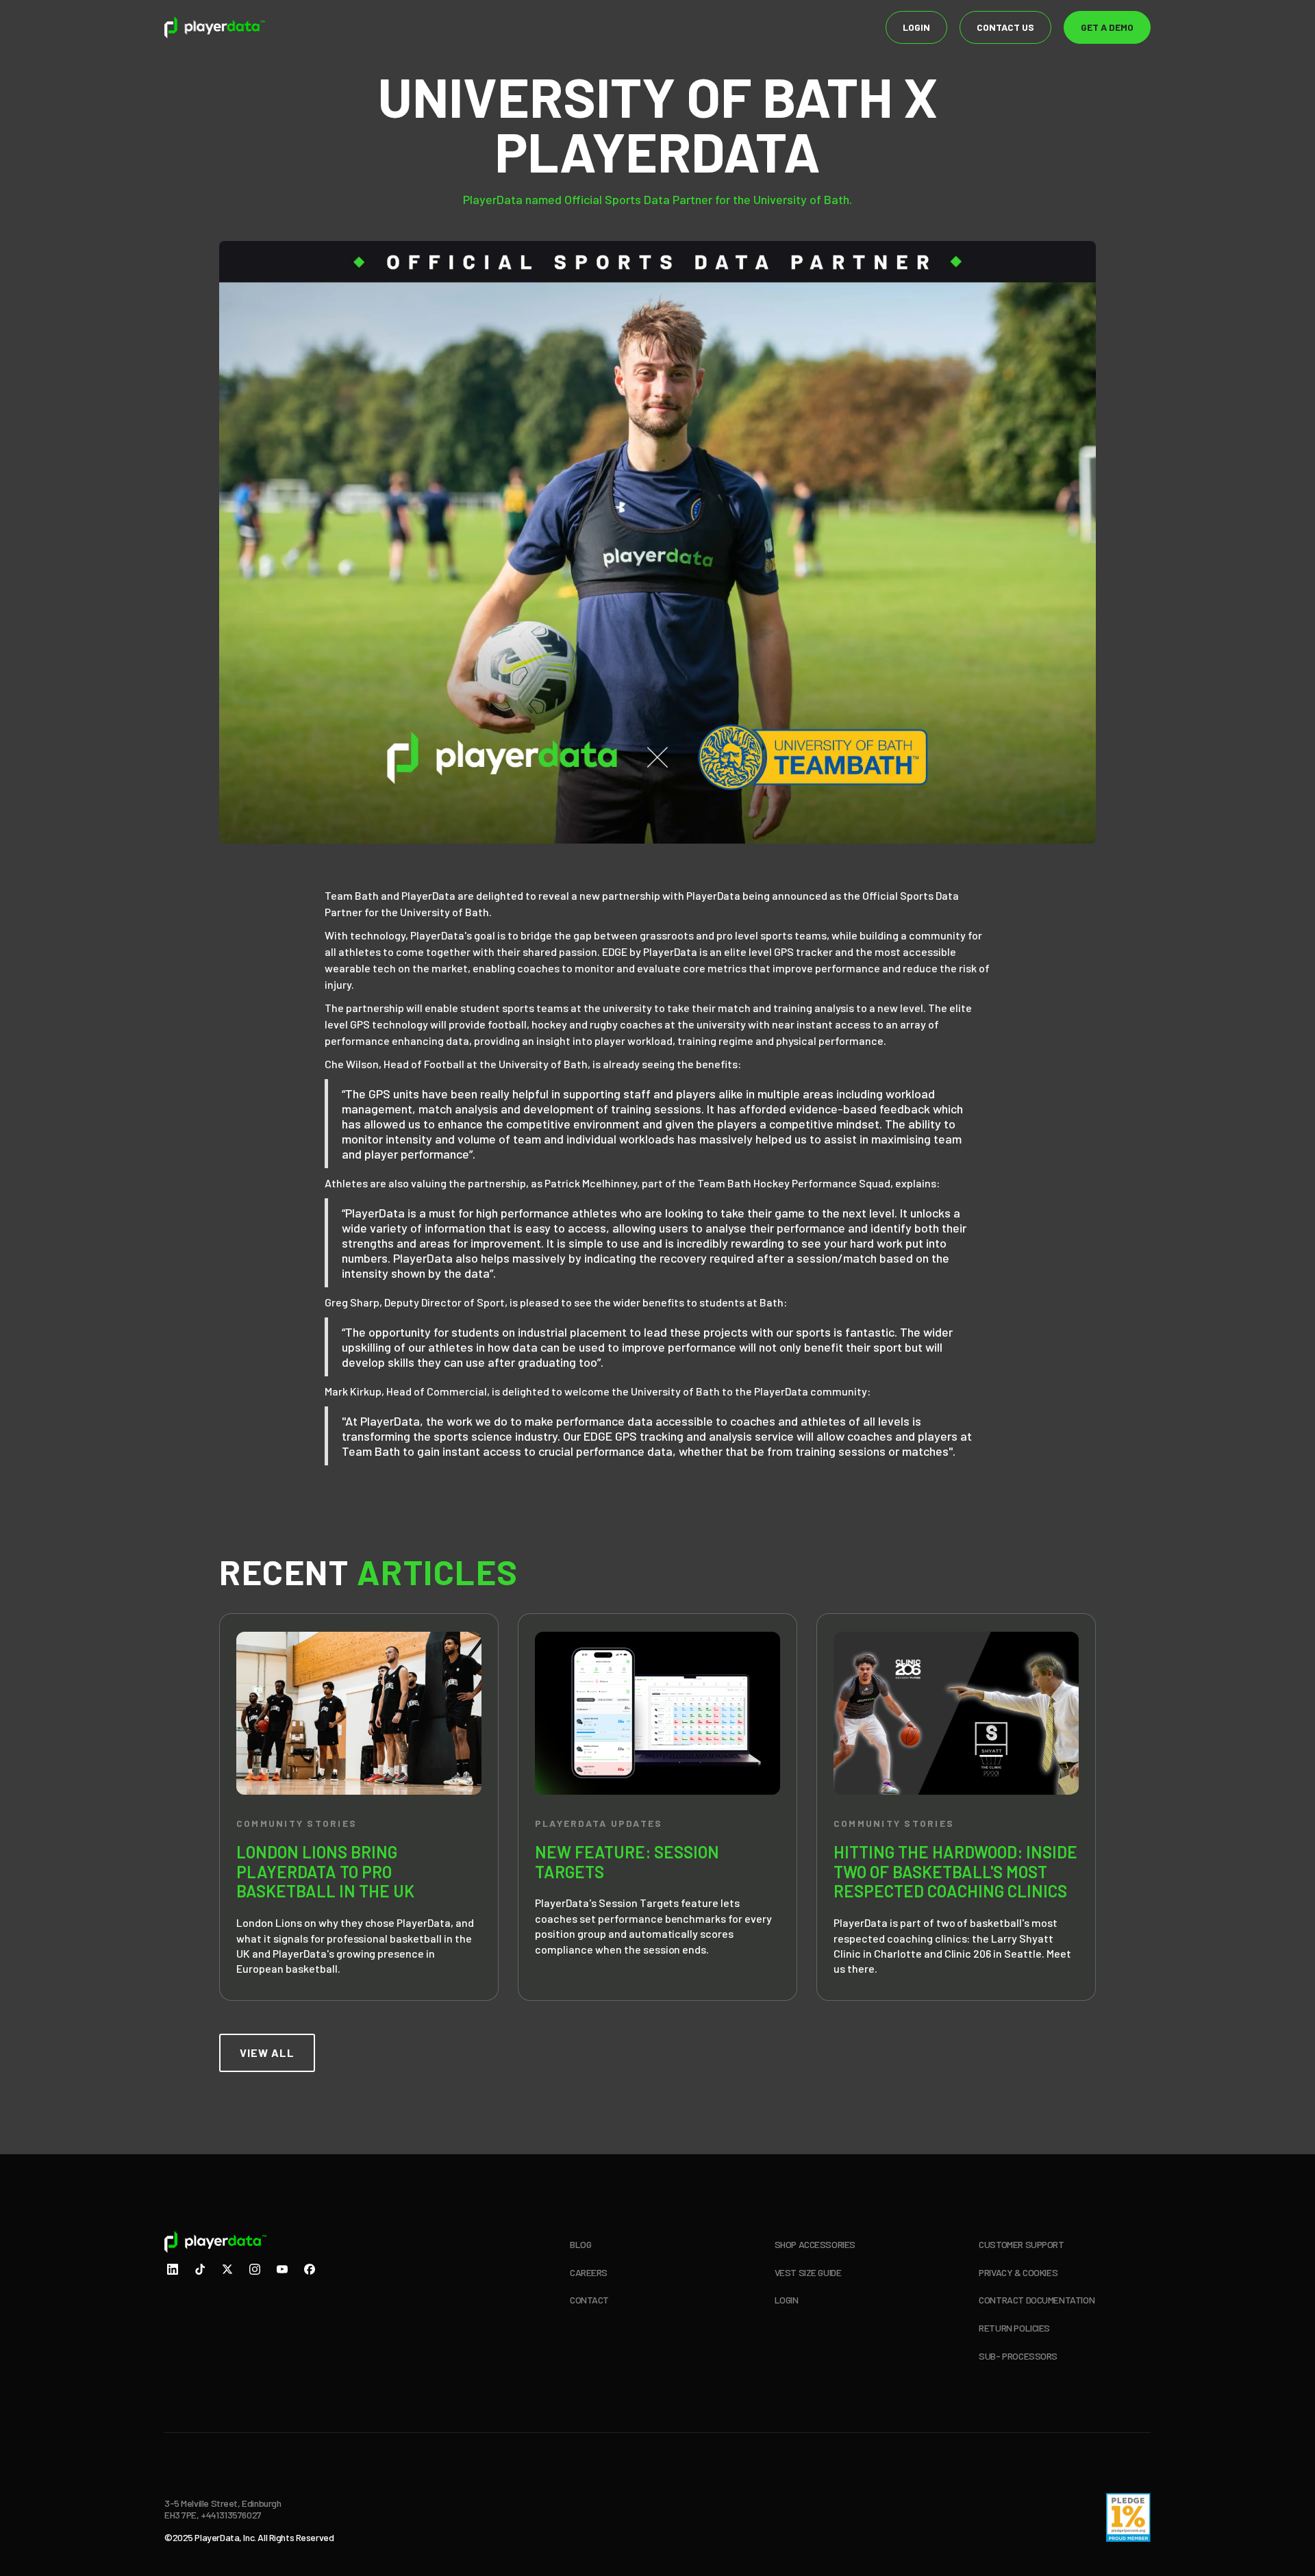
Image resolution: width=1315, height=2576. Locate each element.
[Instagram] (255, 2271)
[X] (227, 2271)
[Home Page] (215, 27)
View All (267, 2053)
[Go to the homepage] (252, 2242)
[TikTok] (200, 2271)
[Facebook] (310, 2271)
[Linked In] (173, 2271)
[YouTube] (282, 2271)
